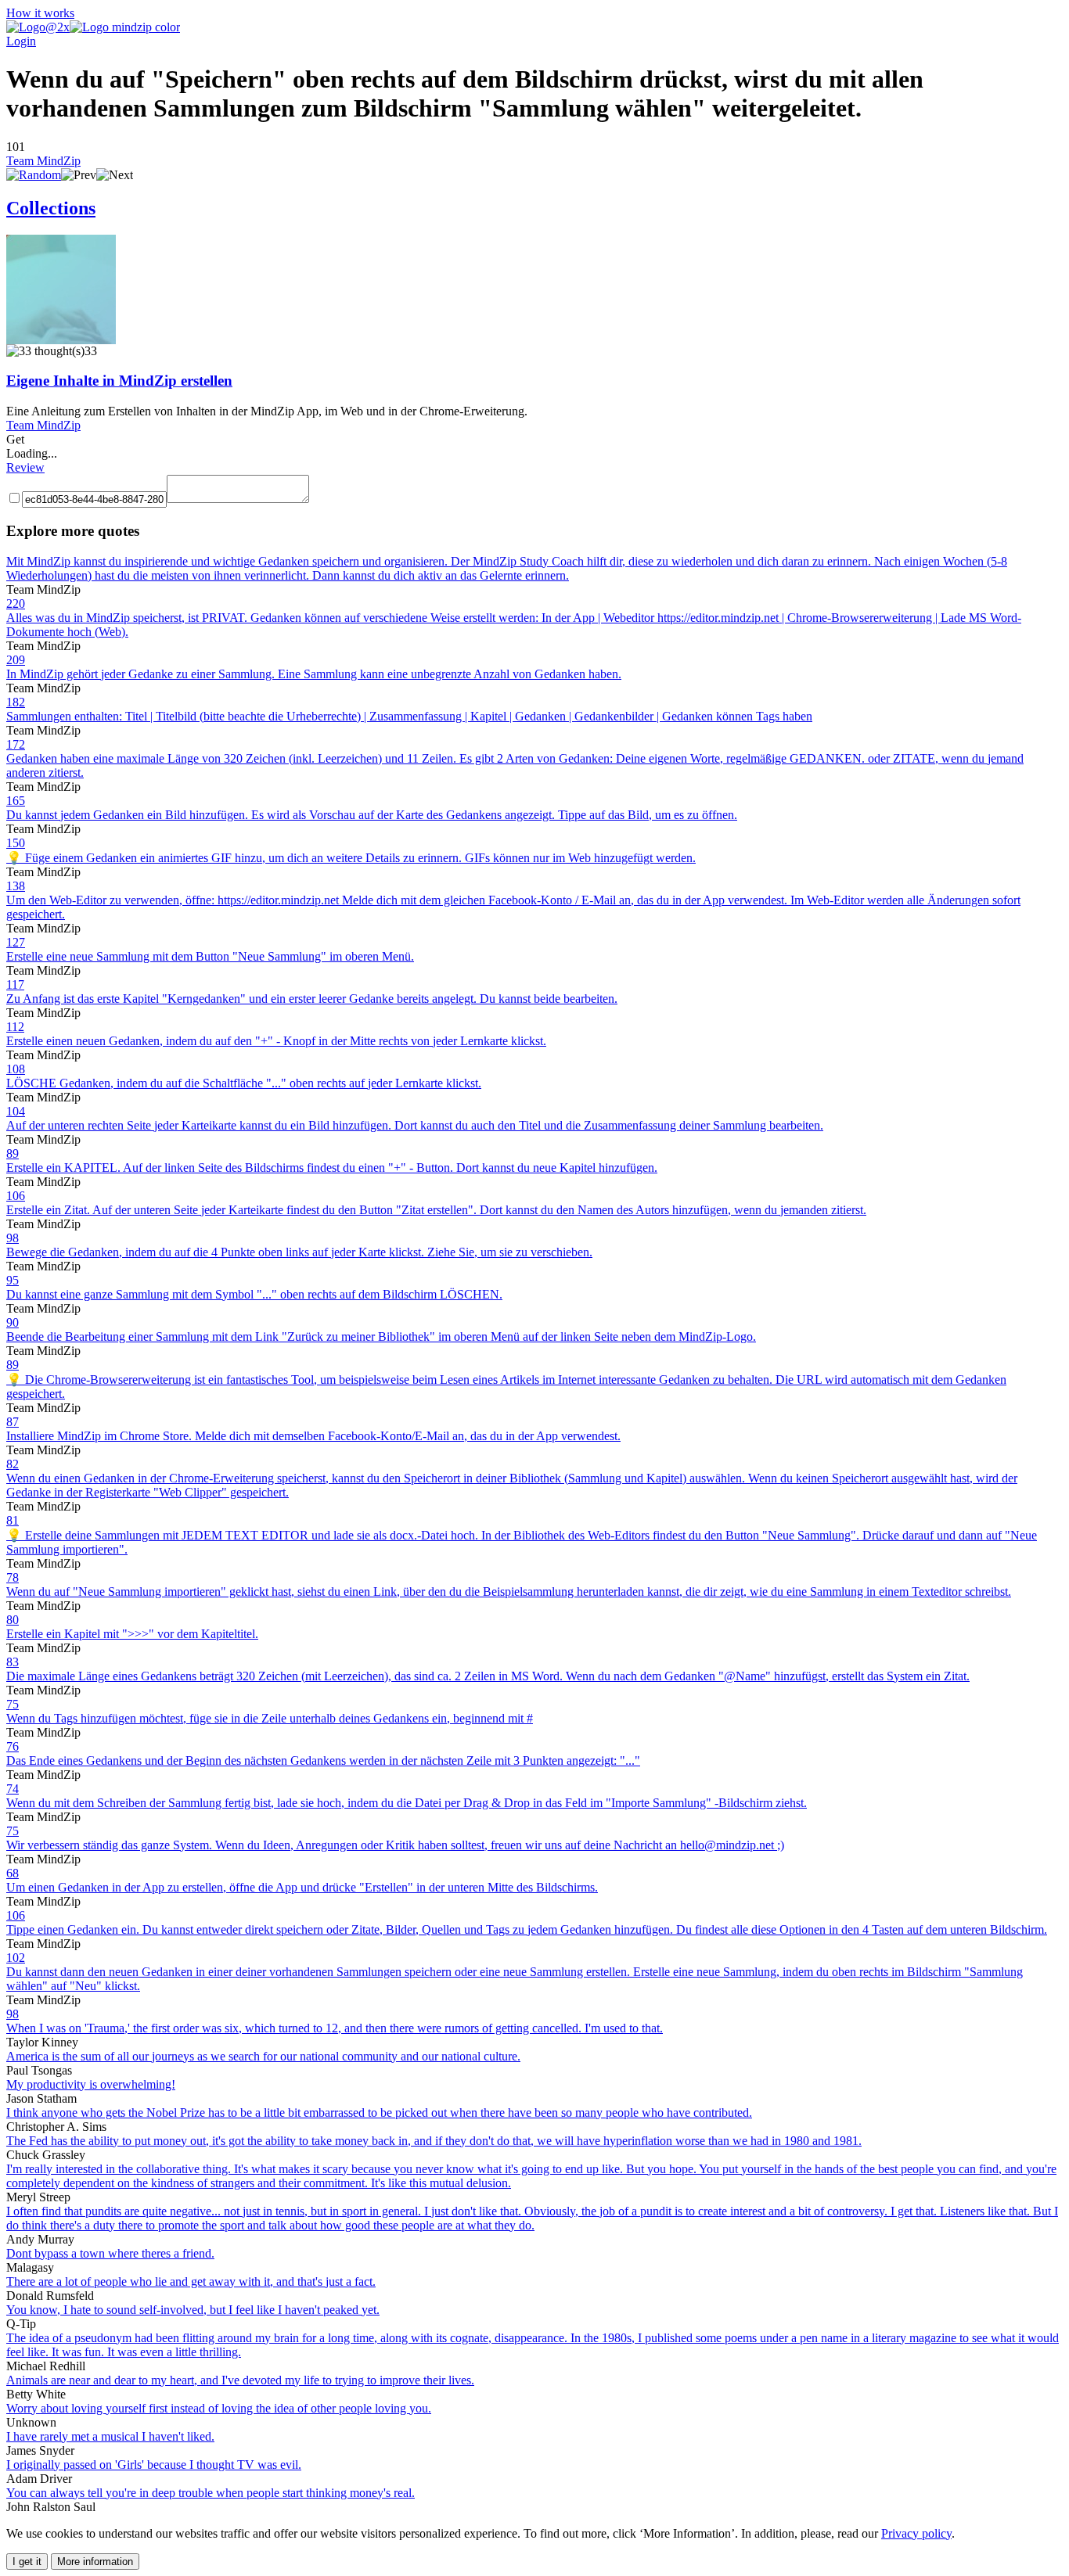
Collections (51, 208)
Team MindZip (43, 161)
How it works (40, 13)
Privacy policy (916, 2533)
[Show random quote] (34, 175)
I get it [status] (27, 2562)
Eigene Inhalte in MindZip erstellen (119, 381)
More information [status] (95, 2562)
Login (21, 41)
